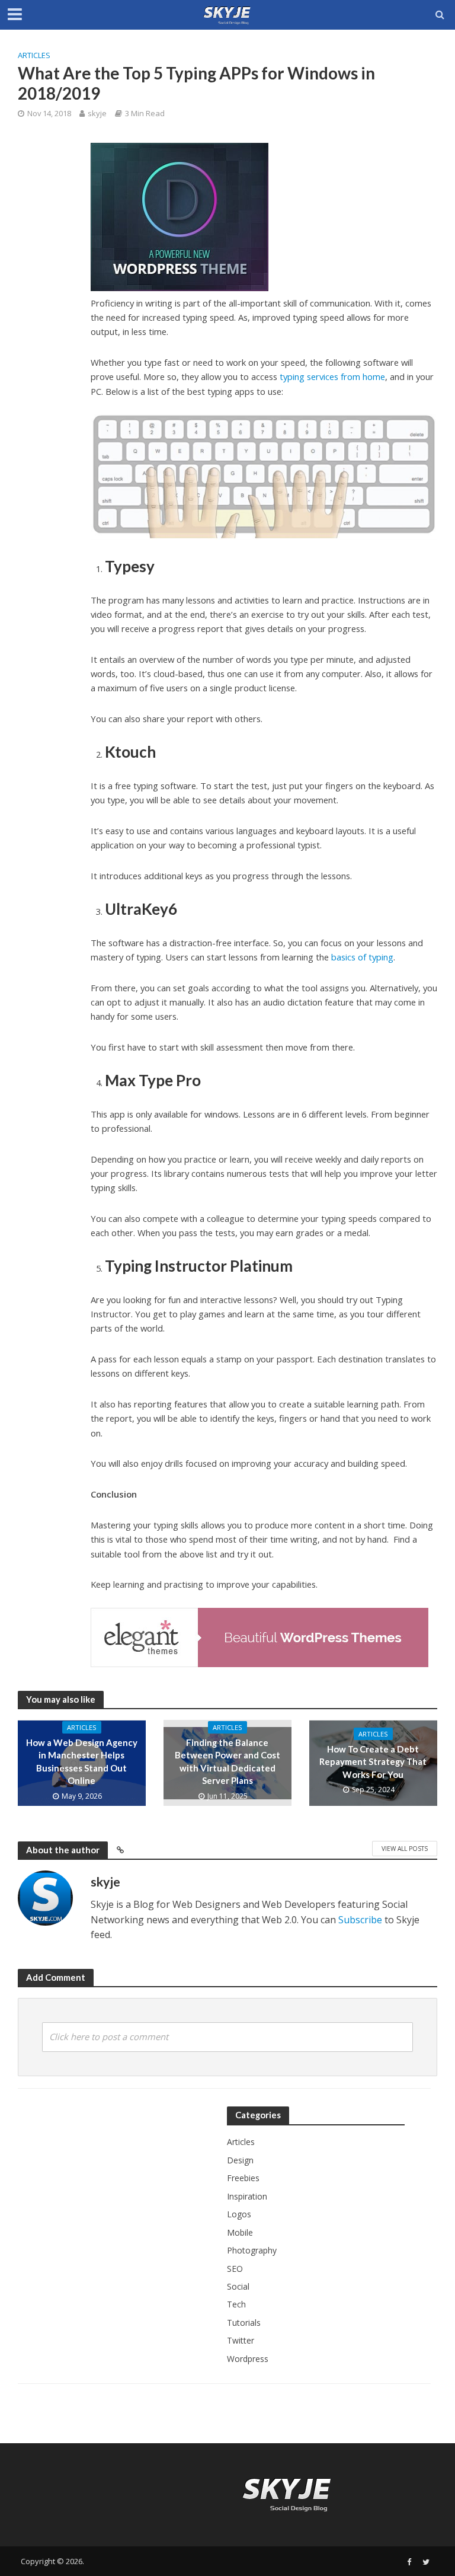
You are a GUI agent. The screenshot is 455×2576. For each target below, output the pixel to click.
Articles (34, 55)
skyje (97, 113)
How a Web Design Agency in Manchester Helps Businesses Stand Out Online (82, 1761)
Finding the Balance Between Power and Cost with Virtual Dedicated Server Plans (227, 1761)
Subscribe (360, 1920)
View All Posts (405, 1849)
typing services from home (332, 376)
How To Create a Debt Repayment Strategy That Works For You (373, 1762)
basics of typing (362, 957)
